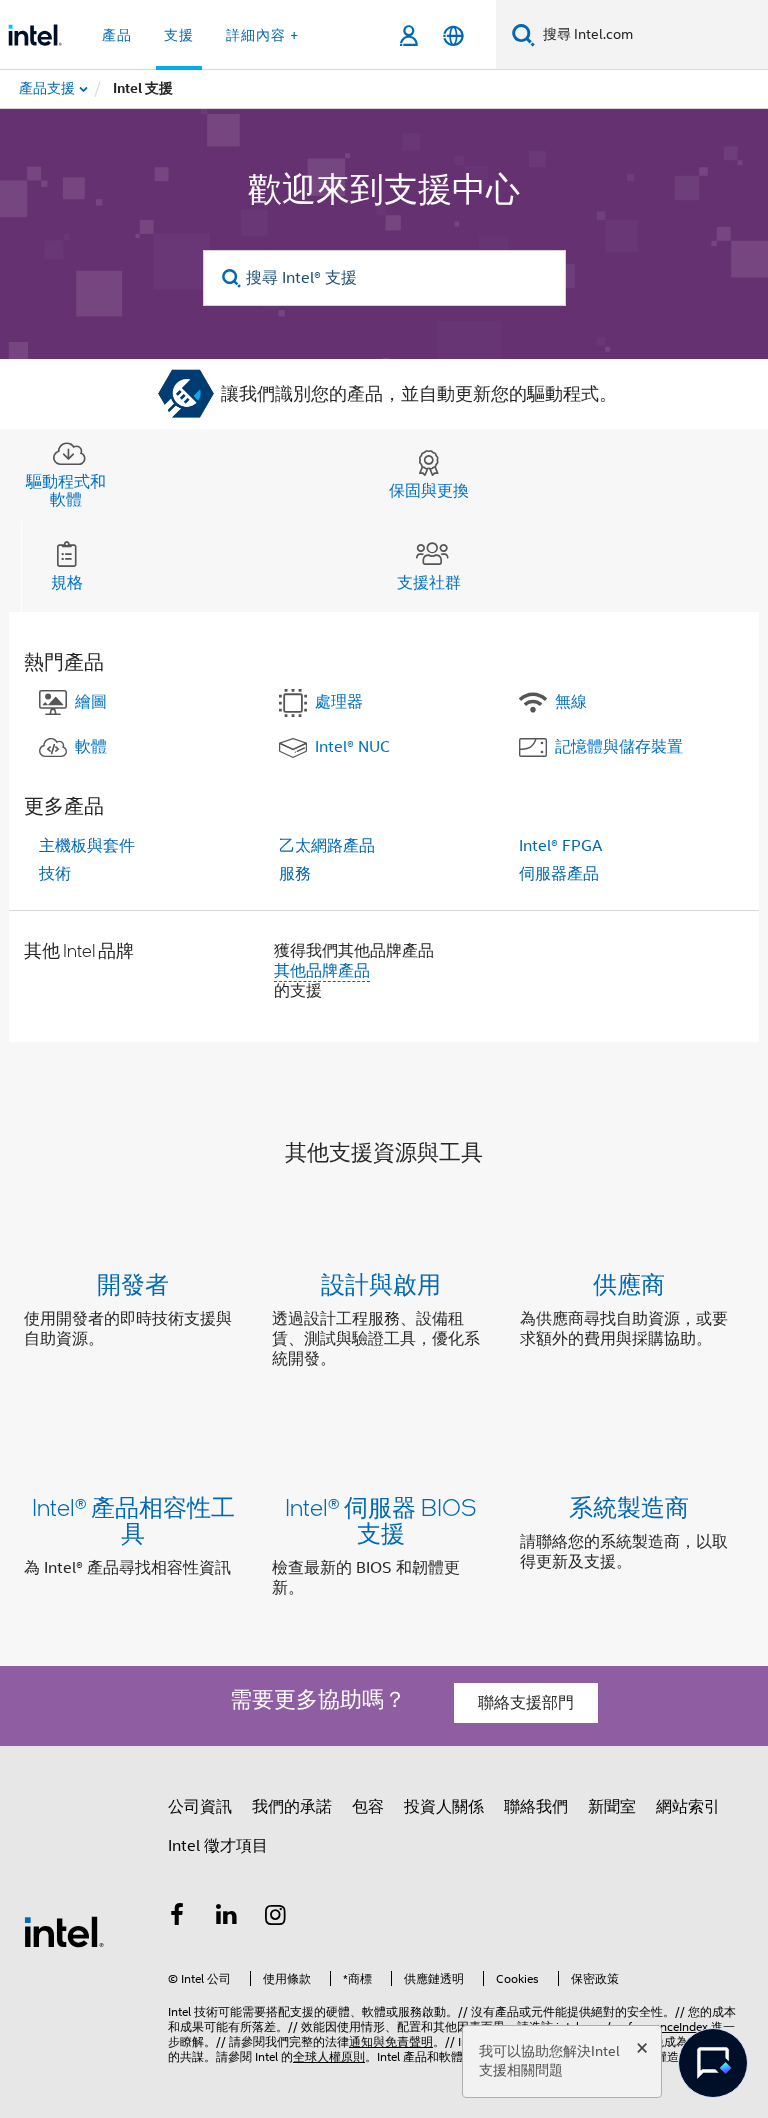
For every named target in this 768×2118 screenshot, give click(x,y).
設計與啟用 (381, 1283)
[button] (384, 1325)
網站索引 (688, 1807)
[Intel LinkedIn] (227, 1918)
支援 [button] (179, 35)
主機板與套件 (87, 846)
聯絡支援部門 (526, 1703)
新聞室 (612, 1807)
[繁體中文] (453, 35)
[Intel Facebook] (177, 1918)
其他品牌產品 (322, 971)
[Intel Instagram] (276, 1918)
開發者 (133, 1283)
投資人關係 (444, 1807)
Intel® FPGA (560, 846)
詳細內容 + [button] (262, 35)
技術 (55, 874)
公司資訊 (200, 1807)
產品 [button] (117, 35)
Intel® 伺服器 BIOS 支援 (381, 1519)
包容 (368, 1807)
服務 (295, 874)
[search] (232, 278)
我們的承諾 (292, 1807)
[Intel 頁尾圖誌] (64, 1931)
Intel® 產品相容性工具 (133, 1519)
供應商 (629, 1283)
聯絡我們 (536, 1807)
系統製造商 (629, 1506)
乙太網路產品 (327, 846)
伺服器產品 (559, 874)
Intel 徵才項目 (218, 1846)
